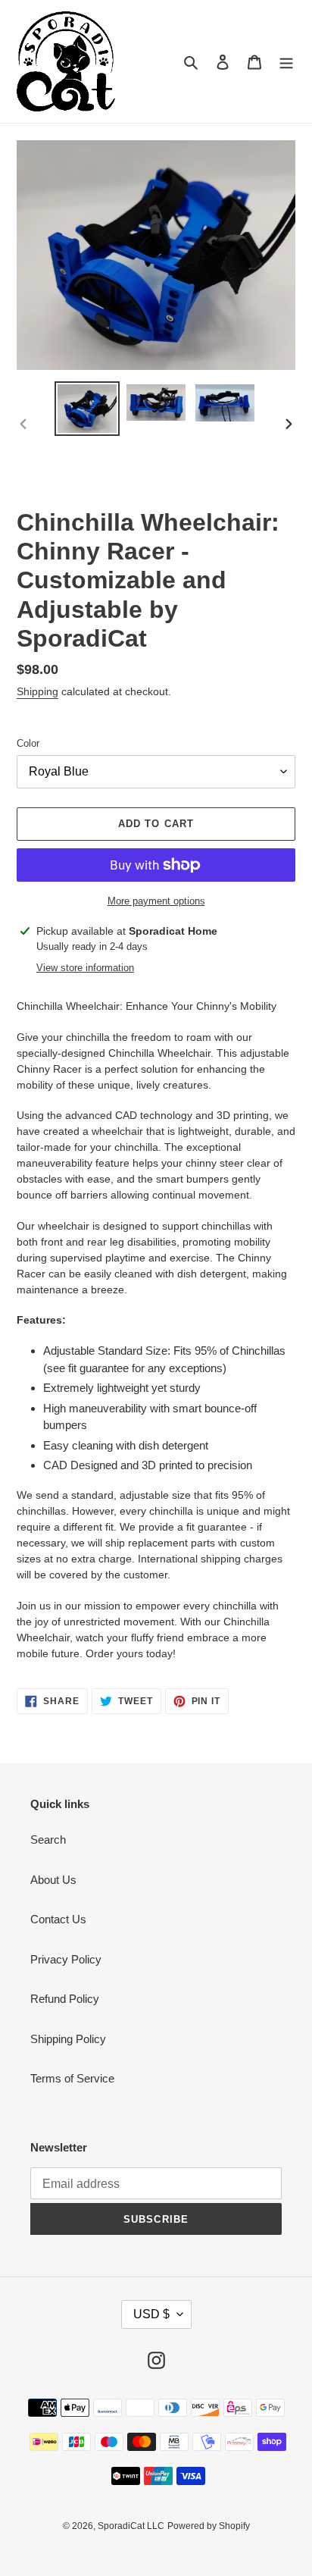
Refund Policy (65, 1999)
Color (28, 743)
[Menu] (286, 62)
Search (48, 1840)
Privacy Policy (66, 1959)
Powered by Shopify (209, 2526)
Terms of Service (72, 2078)
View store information (85, 968)
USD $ (151, 2314)
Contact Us (58, 1919)
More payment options (156, 901)
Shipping (37, 691)
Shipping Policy (68, 2039)
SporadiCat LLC (131, 2526)
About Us (53, 1880)
